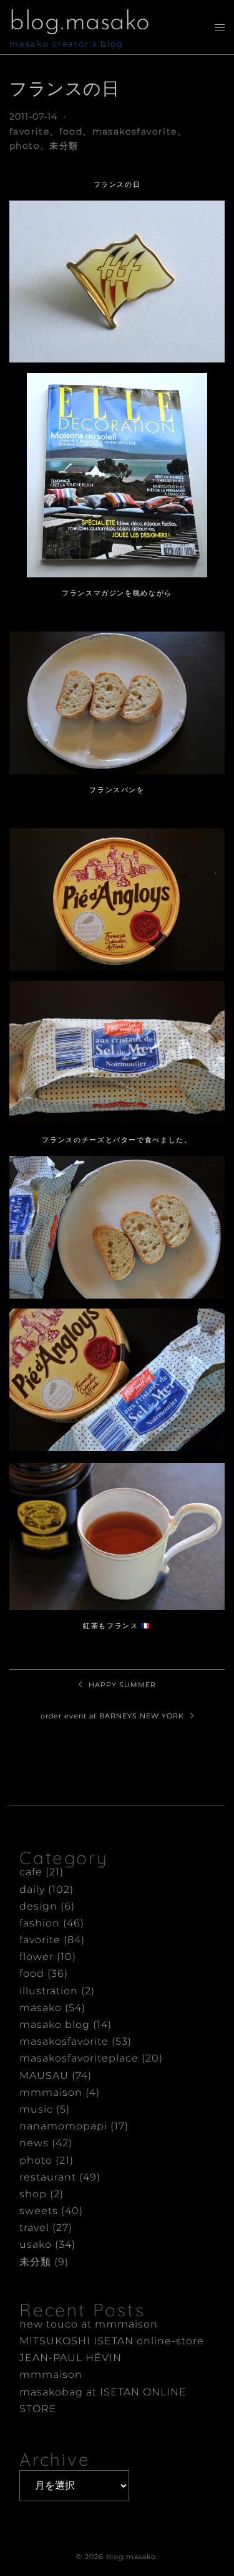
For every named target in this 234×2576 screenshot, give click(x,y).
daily (32, 1889)
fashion (40, 1923)
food (71, 131)
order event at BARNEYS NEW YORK (112, 1716)
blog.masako (80, 23)
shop (33, 2194)
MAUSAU (44, 2076)
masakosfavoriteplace (79, 2058)
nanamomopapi (63, 2126)
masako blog (55, 2024)
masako (41, 2008)
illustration (49, 1991)
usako (36, 2244)
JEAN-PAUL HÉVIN (71, 2358)
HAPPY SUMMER (122, 1685)
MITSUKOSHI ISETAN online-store (112, 2341)
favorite (29, 131)
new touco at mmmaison (89, 2324)
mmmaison (51, 2092)
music (36, 2109)
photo (25, 146)
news (34, 2143)
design (38, 1906)
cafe (31, 1872)
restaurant (48, 2177)
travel (34, 2228)
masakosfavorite (135, 131)
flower (37, 1957)
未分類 (64, 146)
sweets (39, 2211)
